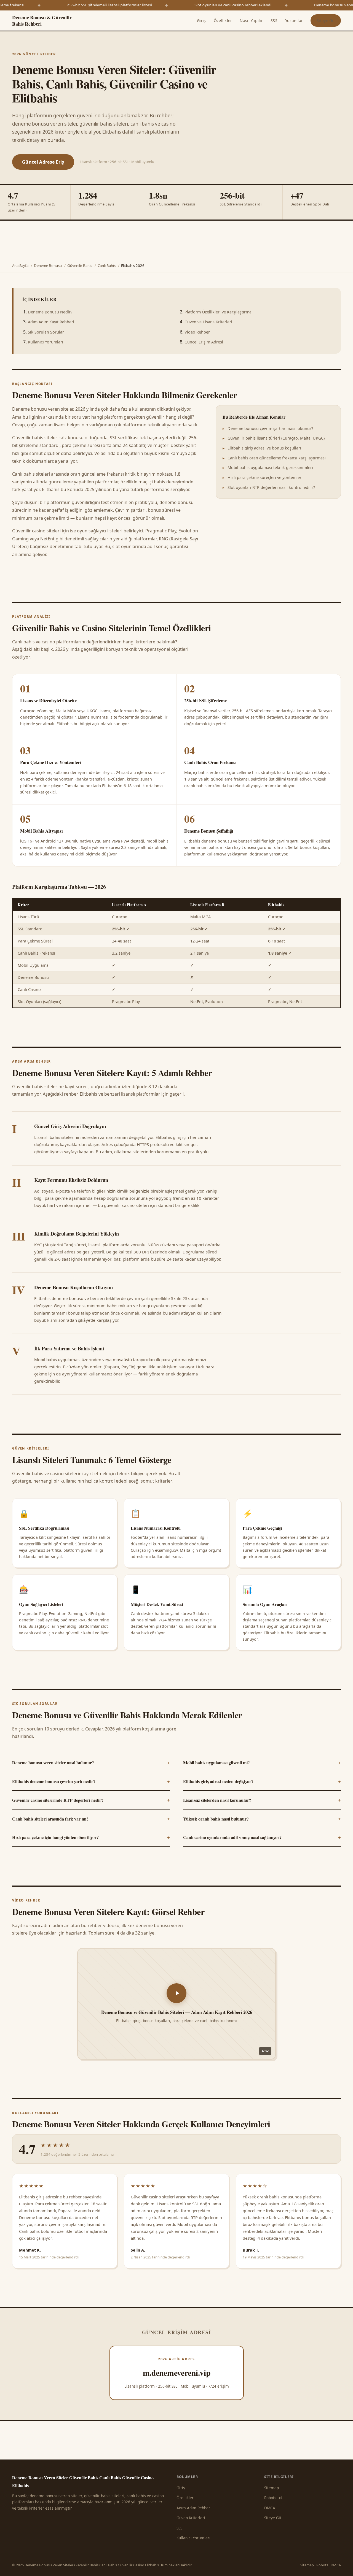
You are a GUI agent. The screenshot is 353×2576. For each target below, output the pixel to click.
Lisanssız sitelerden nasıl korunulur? (262, 1800)
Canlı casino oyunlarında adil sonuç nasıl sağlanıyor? (262, 1837)
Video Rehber (197, 332)
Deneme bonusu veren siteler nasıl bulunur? (91, 1762)
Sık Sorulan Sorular (46, 332)
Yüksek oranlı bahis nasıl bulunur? (262, 1818)
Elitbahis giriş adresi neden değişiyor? (262, 1781)
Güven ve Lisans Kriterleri (208, 322)
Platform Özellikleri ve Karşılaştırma (218, 312)
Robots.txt (273, 2498)
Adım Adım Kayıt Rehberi (51, 322)
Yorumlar (294, 21)
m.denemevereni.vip (177, 2373)
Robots (322, 2565)
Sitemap (272, 2488)
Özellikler (223, 21)
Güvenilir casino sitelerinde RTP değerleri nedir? (91, 1800)
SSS (274, 21)
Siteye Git (326, 21)
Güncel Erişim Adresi (204, 342)
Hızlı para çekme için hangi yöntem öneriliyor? (91, 1837)
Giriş (201, 21)
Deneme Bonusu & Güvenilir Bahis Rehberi (42, 21)
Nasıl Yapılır (251, 21)
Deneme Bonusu (48, 266)
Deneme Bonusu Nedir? (50, 312)
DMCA (270, 2508)
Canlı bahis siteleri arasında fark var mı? (91, 1818)
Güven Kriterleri (191, 2518)
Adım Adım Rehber (193, 2508)
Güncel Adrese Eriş (43, 162)
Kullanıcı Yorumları (46, 342)
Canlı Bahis (107, 266)
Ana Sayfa (20, 266)
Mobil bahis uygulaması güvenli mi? (262, 1762)
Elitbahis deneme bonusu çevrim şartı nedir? (91, 1781)
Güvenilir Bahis (80, 266)
